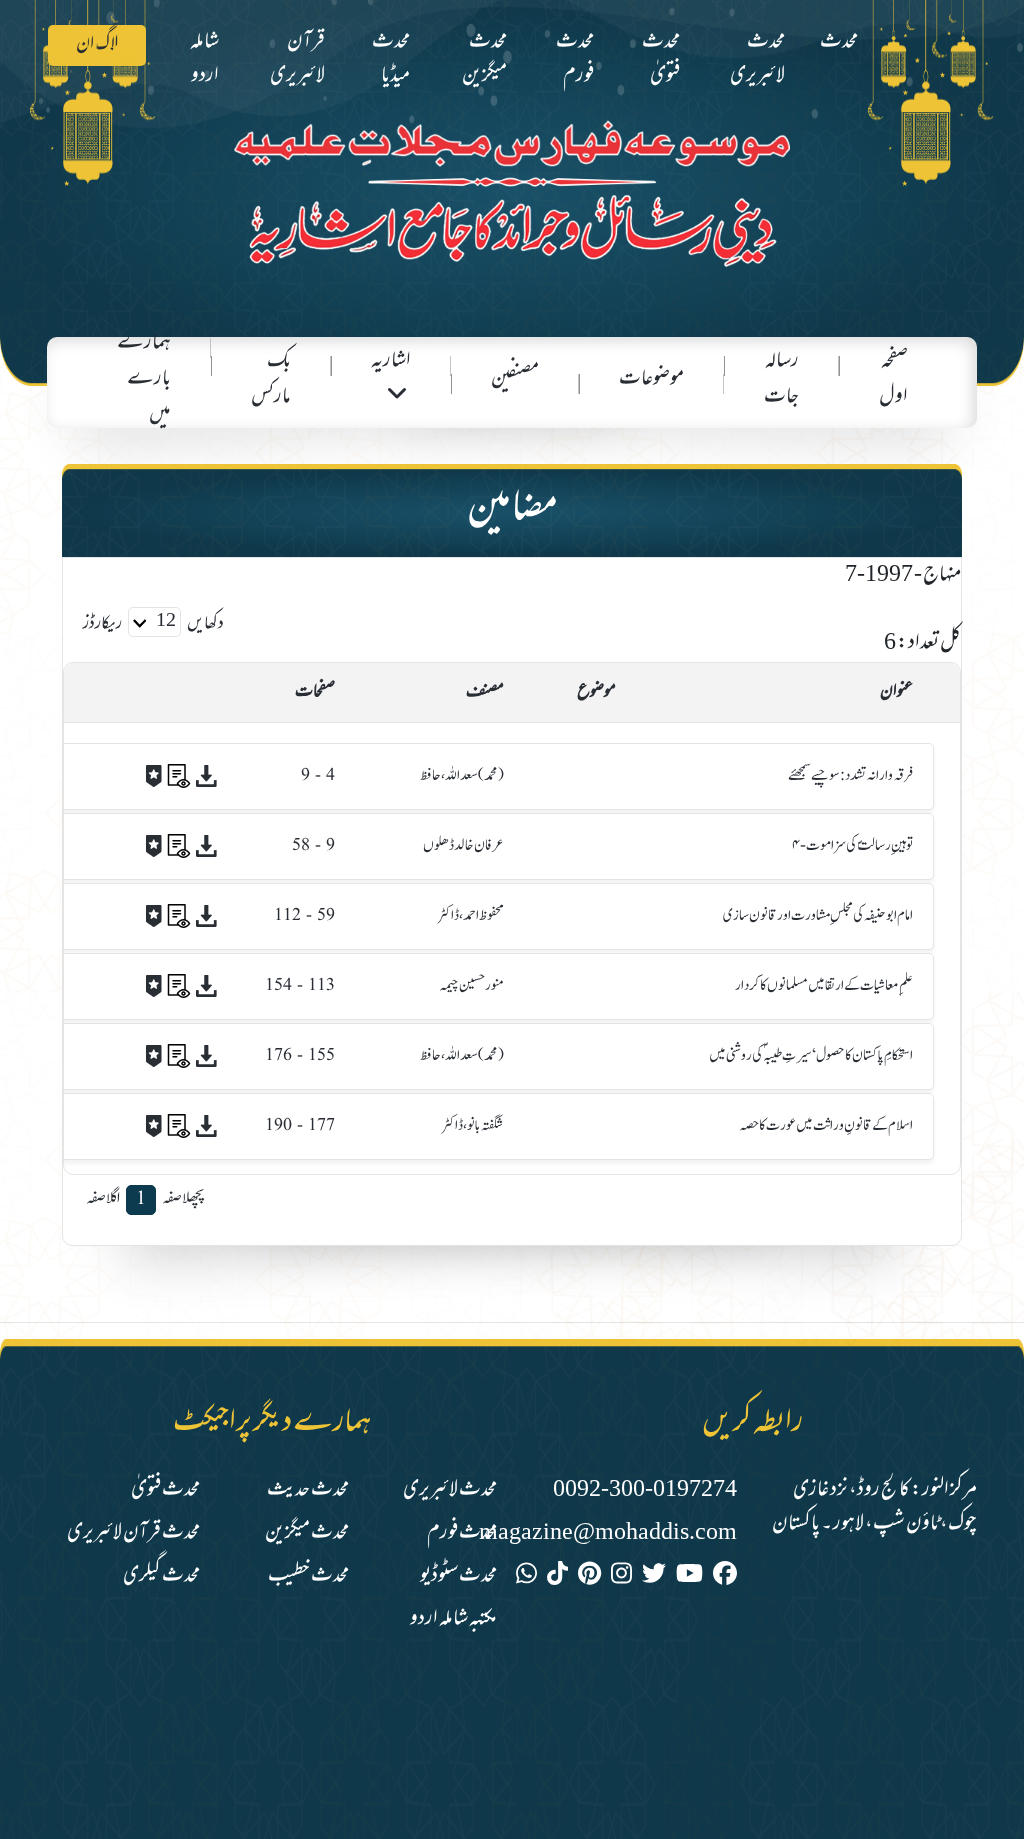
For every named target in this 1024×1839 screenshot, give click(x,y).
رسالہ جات (781, 379)
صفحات (315, 693)
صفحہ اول (893, 379)
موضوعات (651, 379)
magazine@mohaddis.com (608, 1533)
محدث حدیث (308, 1490)
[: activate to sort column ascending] (148, 693)
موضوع (596, 693)
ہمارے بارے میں (144, 379)
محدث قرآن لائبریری (133, 1533)
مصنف (485, 693)
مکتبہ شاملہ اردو (453, 1619)
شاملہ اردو (204, 59)
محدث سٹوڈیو (458, 1576)
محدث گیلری (161, 1576)
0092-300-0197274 (645, 1490)
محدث (839, 42)
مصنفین (515, 379)
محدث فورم (575, 59)
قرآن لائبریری (297, 59)
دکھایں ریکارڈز (153, 625)
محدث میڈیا (391, 59)
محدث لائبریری (757, 59)
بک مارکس (271, 379)
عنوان (896, 693)
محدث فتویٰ (661, 59)
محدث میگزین (484, 59)
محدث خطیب (308, 1576)
